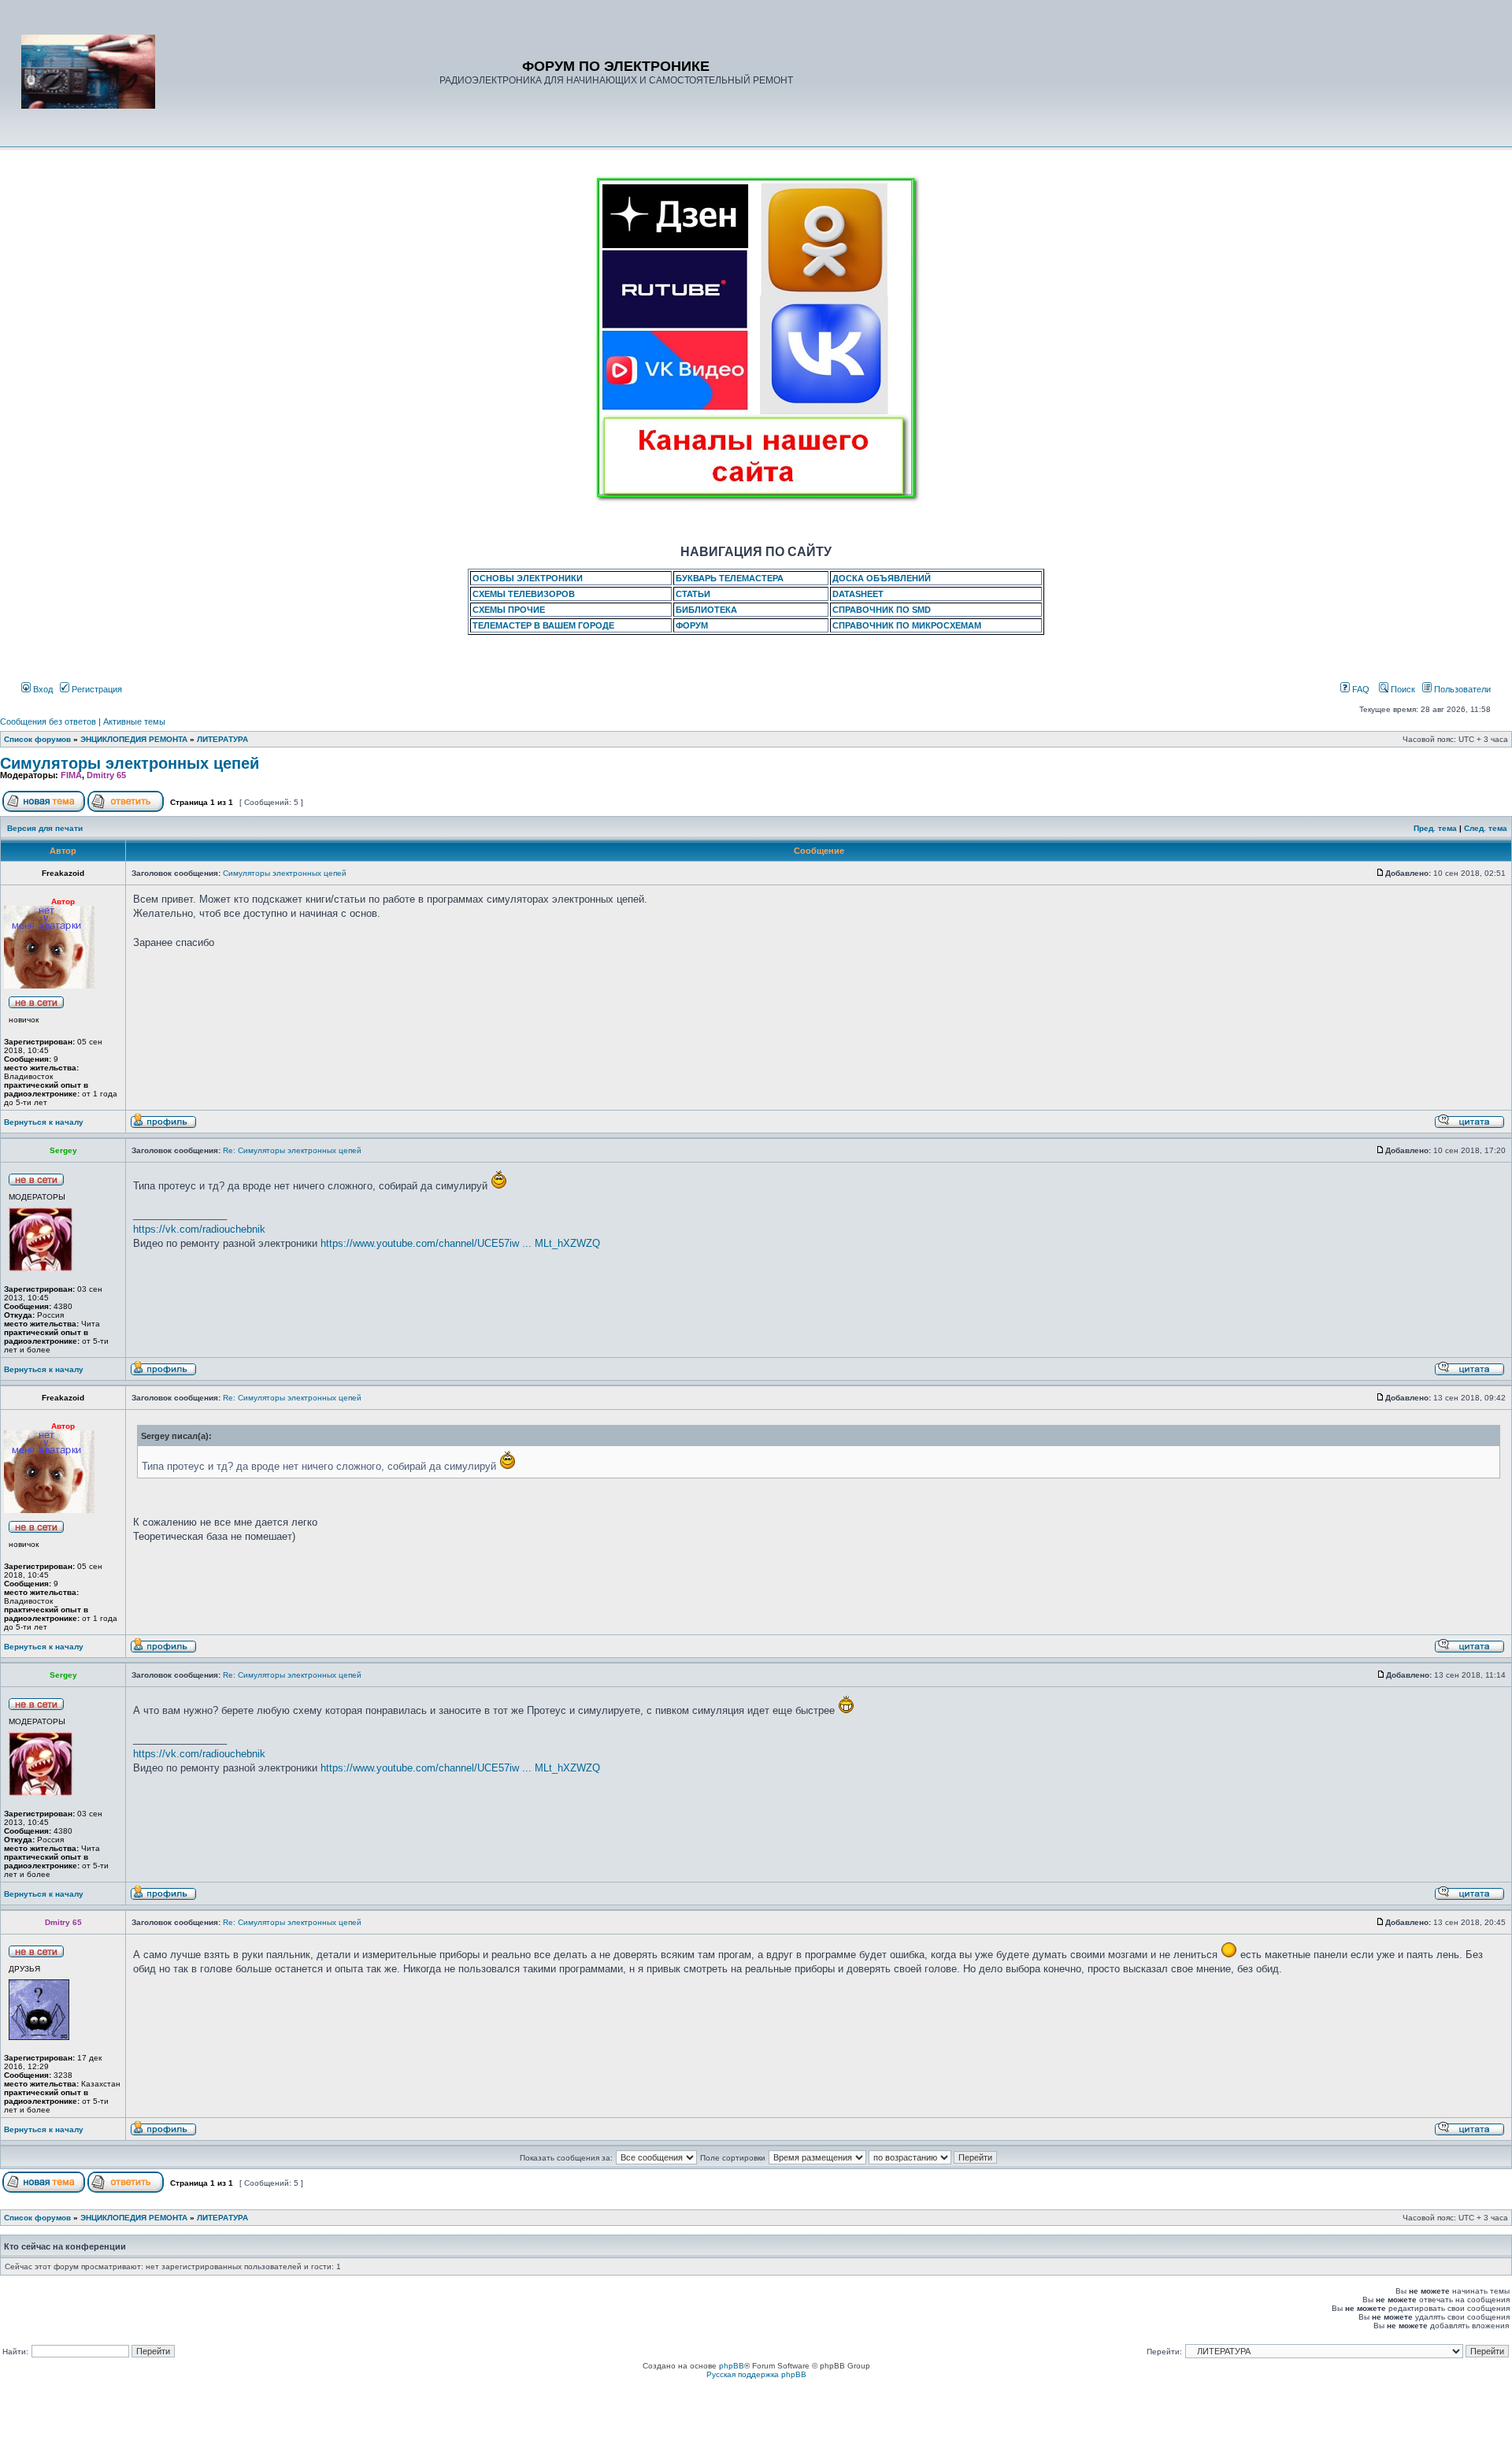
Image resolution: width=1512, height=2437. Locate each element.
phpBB (732, 2366)
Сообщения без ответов (48, 721)
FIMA (71, 775)
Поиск (1402, 689)
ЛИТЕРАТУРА (222, 739)
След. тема (1486, 828)
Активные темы (134, 721)
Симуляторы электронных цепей (130, 763)
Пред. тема (1435, 828)
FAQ (1360, 689)
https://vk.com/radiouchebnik (199, 1229)
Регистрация (96, 689)
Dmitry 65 (106, 775)
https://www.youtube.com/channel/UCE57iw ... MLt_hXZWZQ (460, 1243)
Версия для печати (45, 828)
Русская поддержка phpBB (756, 2374)
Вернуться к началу (44, 1122)
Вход (42, 689)
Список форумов (37, 739)
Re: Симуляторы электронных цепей (292, 1150)
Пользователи (1461, 689)
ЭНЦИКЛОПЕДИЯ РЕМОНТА (134, 739)
